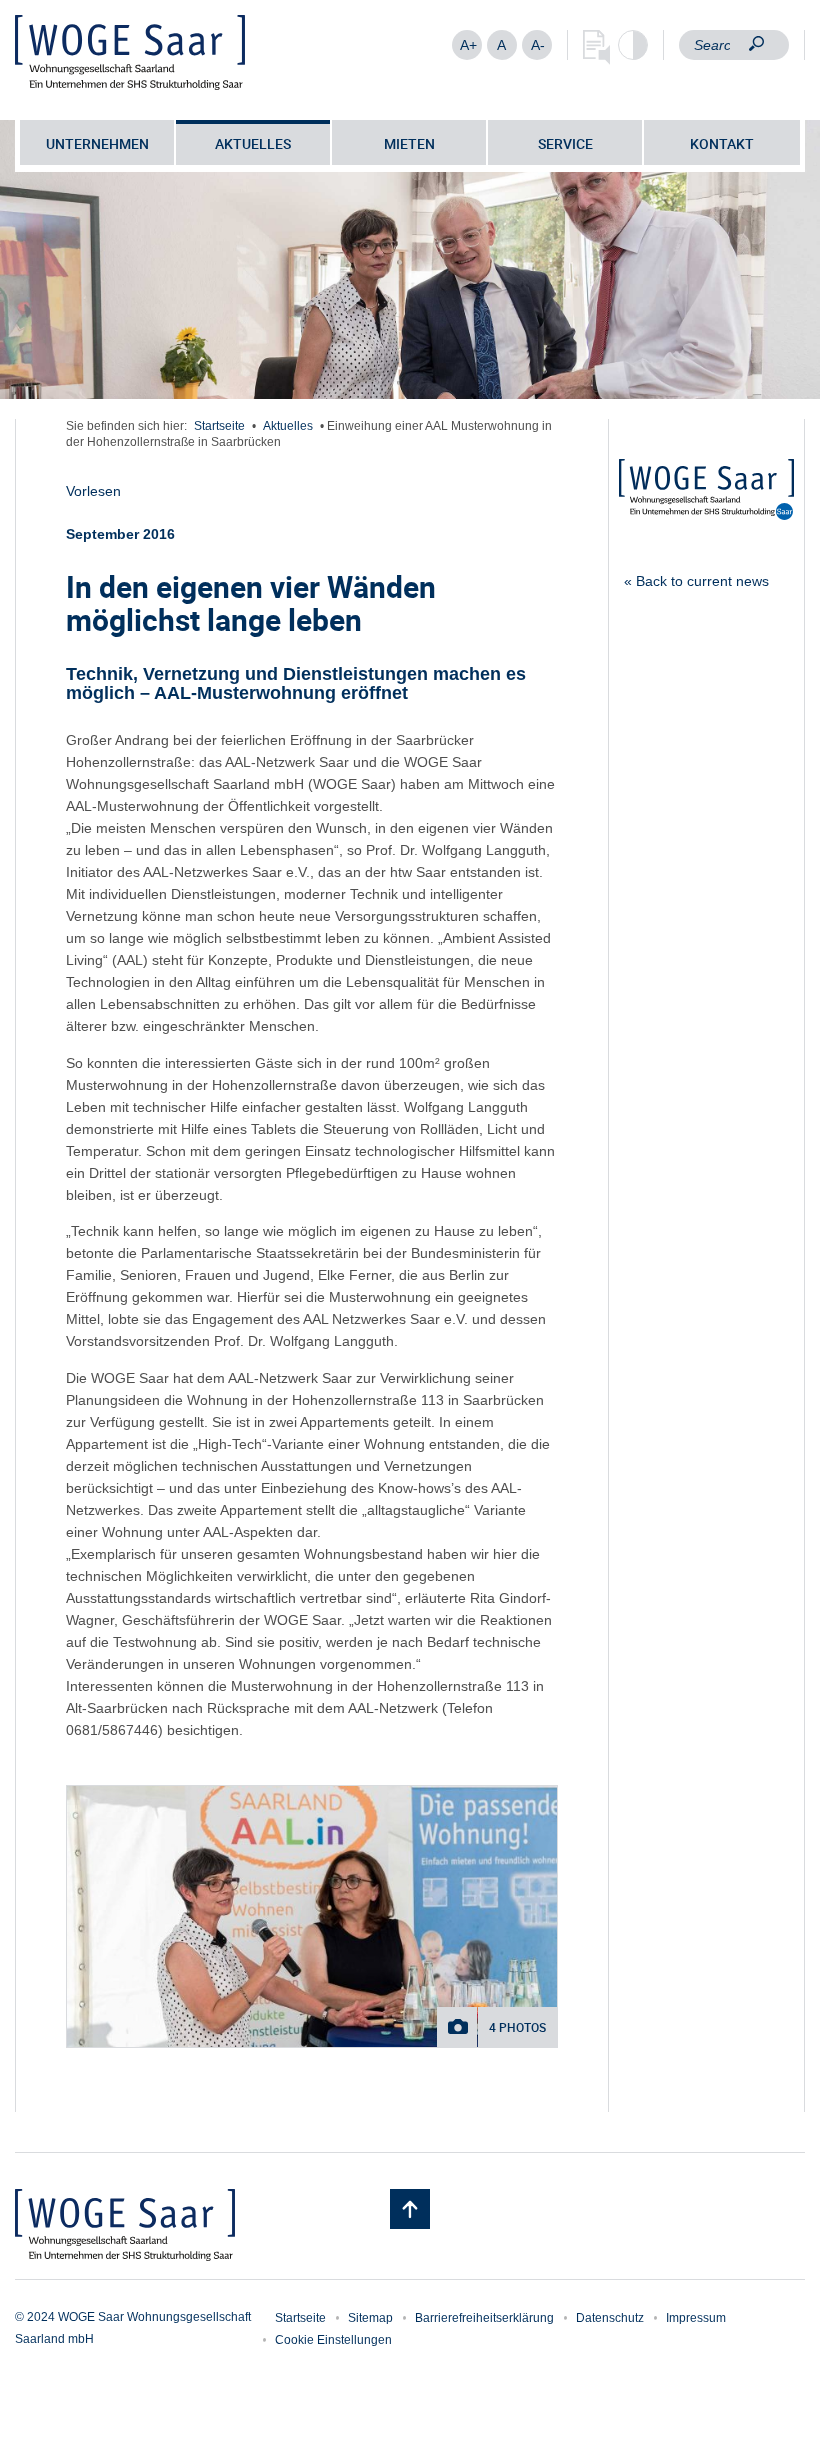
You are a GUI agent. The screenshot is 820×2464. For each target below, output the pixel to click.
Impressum (696, 2318)
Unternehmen (97, 143)
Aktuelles (253, 143)
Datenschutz (610, 2318)
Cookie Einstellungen (333, 2340)
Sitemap (370, 2318)
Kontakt (722, 143)
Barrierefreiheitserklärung (484, 2318)
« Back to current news (696, 581)
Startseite (219, 426)
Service (565, 143)
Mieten (409, 143)
